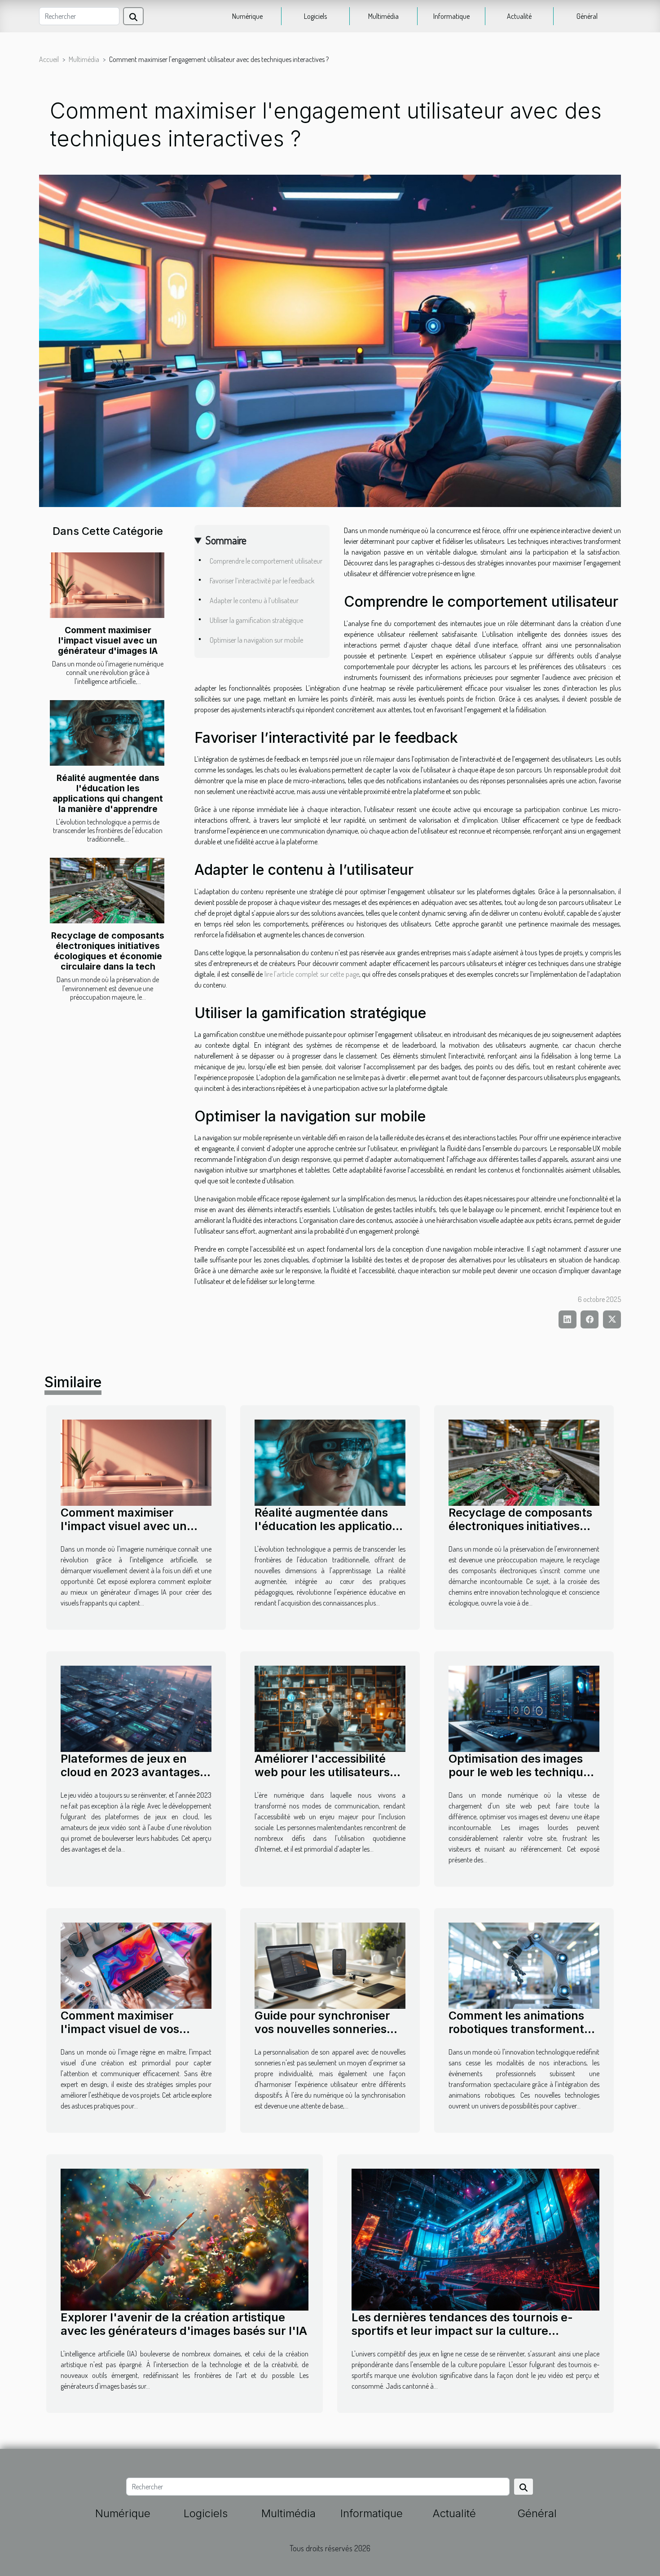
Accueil (49, 59)
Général (587, 16)
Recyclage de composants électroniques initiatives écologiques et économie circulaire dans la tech (108, 951)
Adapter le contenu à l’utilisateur (254, 600)
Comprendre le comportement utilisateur (266, 561)
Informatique (451, 16)
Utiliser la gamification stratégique (256, 620)
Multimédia (383, 16)
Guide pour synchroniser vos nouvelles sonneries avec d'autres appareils (322, 2029)
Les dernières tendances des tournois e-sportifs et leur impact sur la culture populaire (462, 2331)
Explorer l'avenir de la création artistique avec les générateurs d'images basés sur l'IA (184, 2324)
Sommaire (226, 540)
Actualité (519, 16)
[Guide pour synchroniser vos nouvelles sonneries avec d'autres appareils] (330, 1965)
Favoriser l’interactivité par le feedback (262, 581)
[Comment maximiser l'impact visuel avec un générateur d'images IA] (107, 585)
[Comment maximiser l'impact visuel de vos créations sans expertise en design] (136, 1965)
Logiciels (315, 16)
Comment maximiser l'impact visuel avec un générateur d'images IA (108, 640)
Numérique (247, 16)
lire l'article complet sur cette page (312, 974)
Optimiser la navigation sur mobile (256, 640)
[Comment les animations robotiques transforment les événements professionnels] (524, 1965)
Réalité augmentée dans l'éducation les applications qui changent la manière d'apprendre (108, 793)
